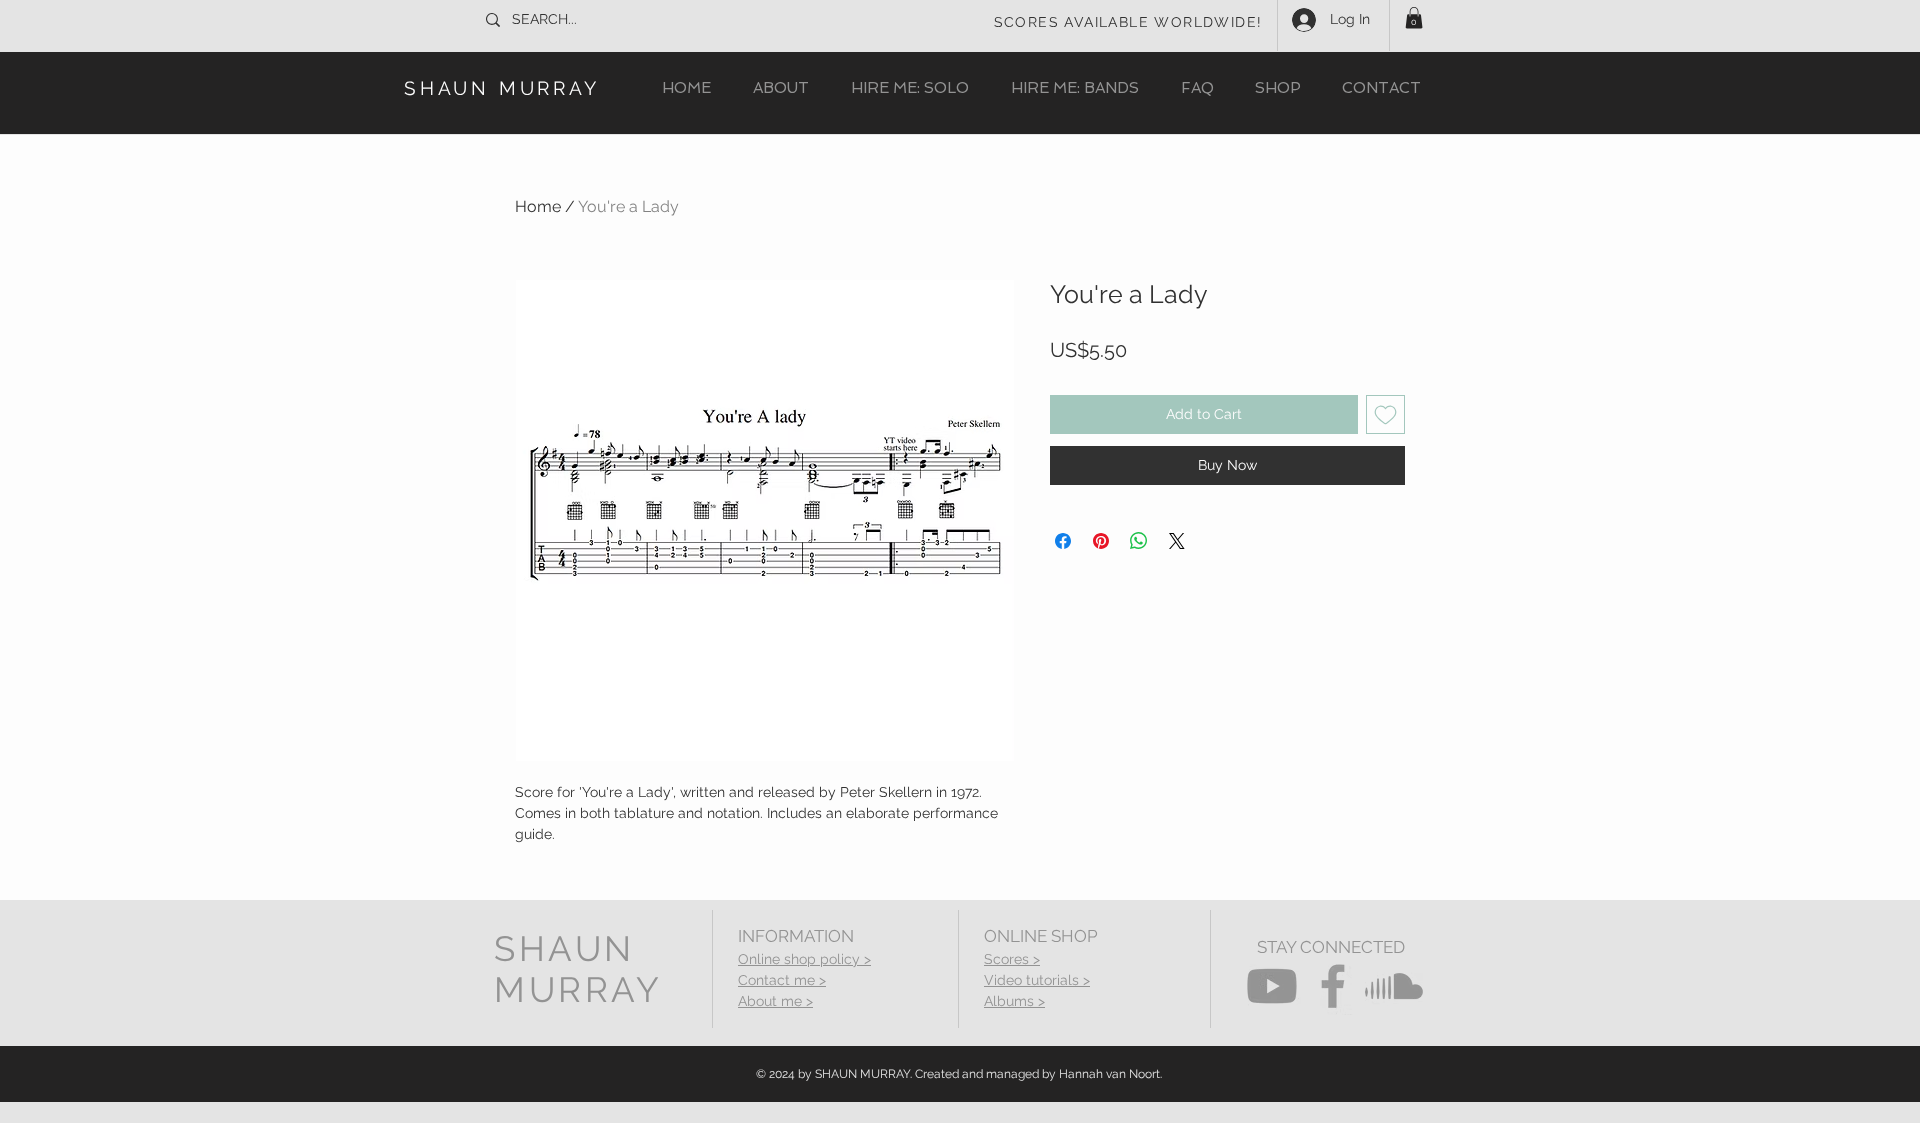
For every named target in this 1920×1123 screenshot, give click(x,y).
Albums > (1014, 1001)
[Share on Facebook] (1063, 541)
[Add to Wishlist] (1385, 414)
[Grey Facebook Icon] (1333, 986)
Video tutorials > (1037, 980)
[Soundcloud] (1394, 986)
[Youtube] (1272, 986)
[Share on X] (1177, 541)
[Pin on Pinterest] (1101, 541)
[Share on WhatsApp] (1139, 541)
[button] (1414, 18)
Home (538, 206)
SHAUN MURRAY (502, 88)
